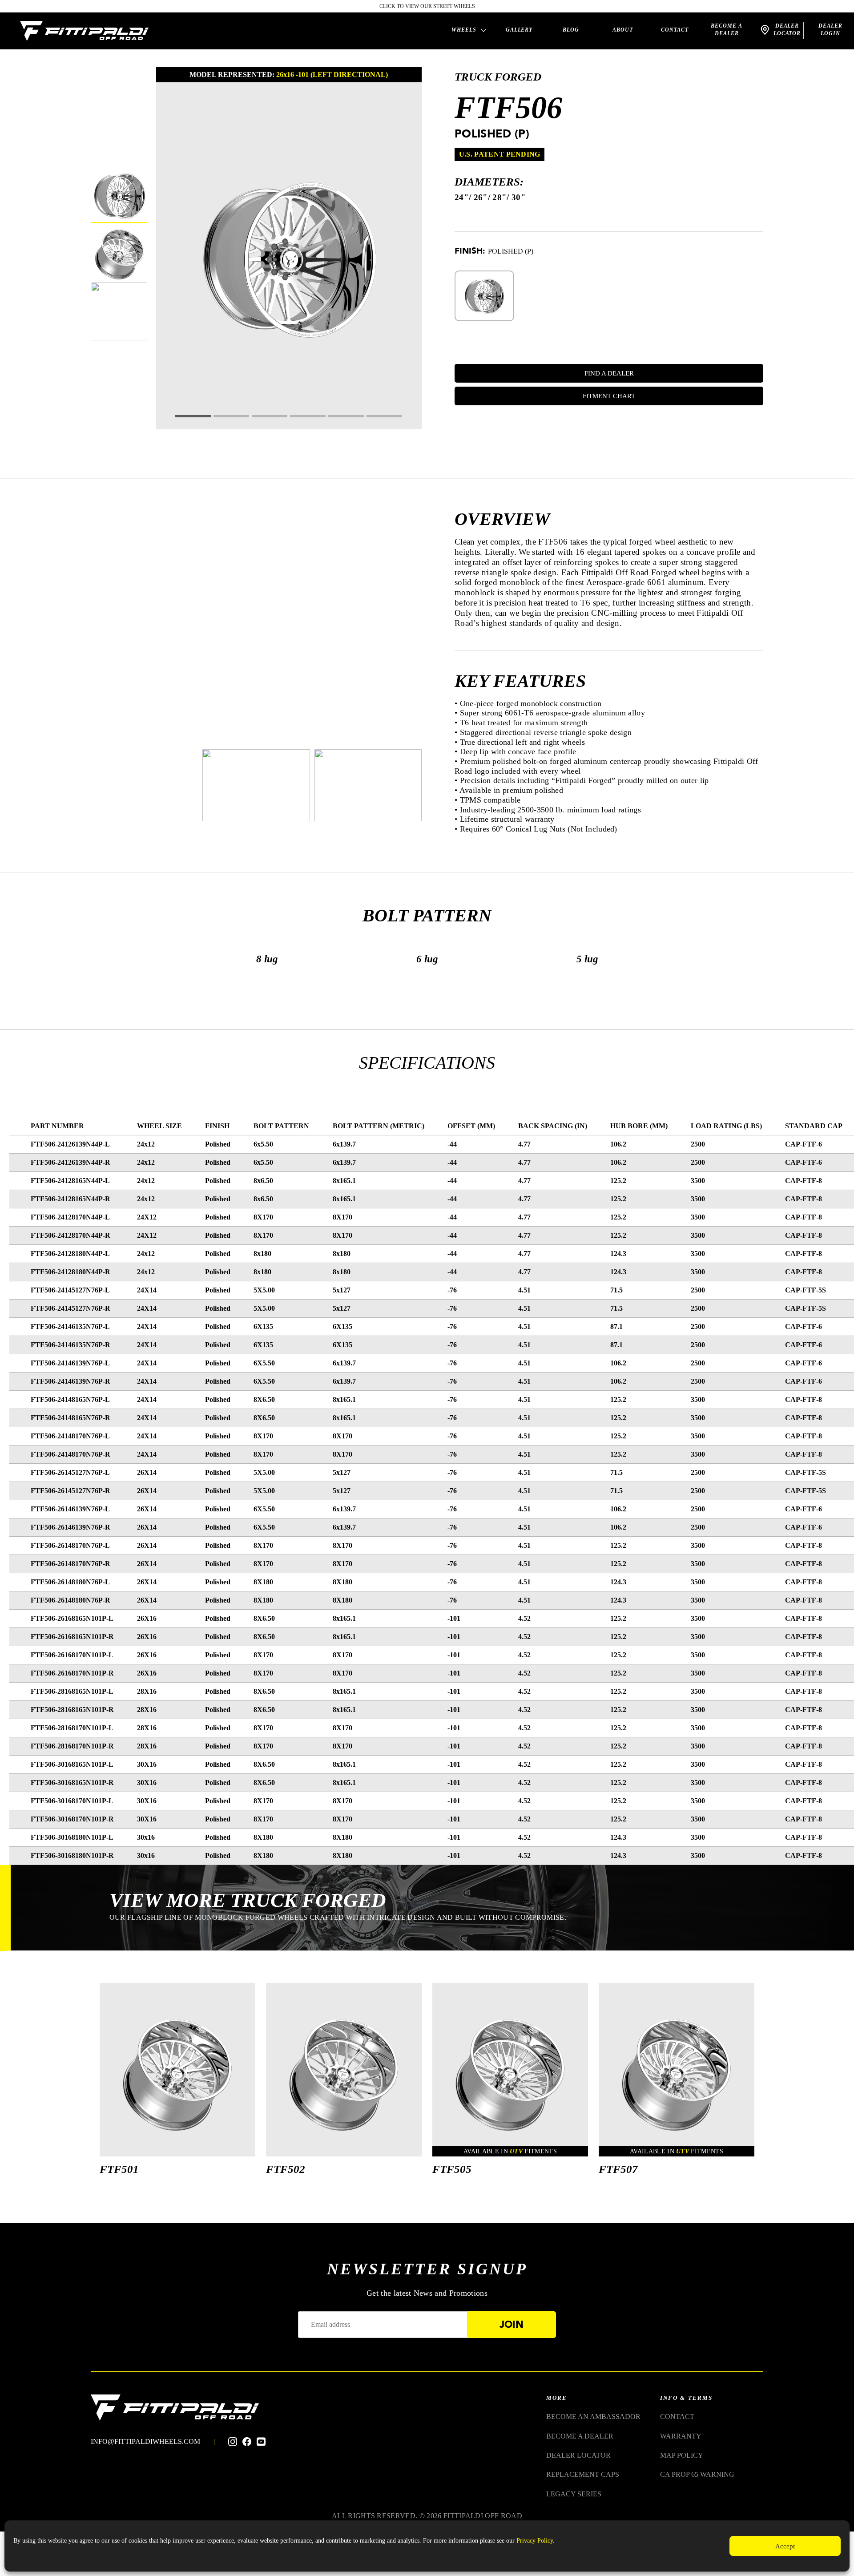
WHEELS (464, 30)
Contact (675, 30)
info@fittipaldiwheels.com (145, 2441)
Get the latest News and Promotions (427, 2293)
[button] (193, 416)
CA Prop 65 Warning (697, 2474)
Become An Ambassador (593, 2417)
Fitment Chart (609, 396)
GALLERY (519, 30)
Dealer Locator (578, 2455)
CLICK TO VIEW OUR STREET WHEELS (427, 6)
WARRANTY (681, 2436)
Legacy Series (574, 2494)
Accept (785, 2546)
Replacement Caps (583, 2474)
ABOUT (623, 30)
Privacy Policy (535, 2541)
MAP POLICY (682, 2455)
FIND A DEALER (609, 373)
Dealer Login (830, 30)
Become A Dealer (727, 30)
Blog (571, 30)
